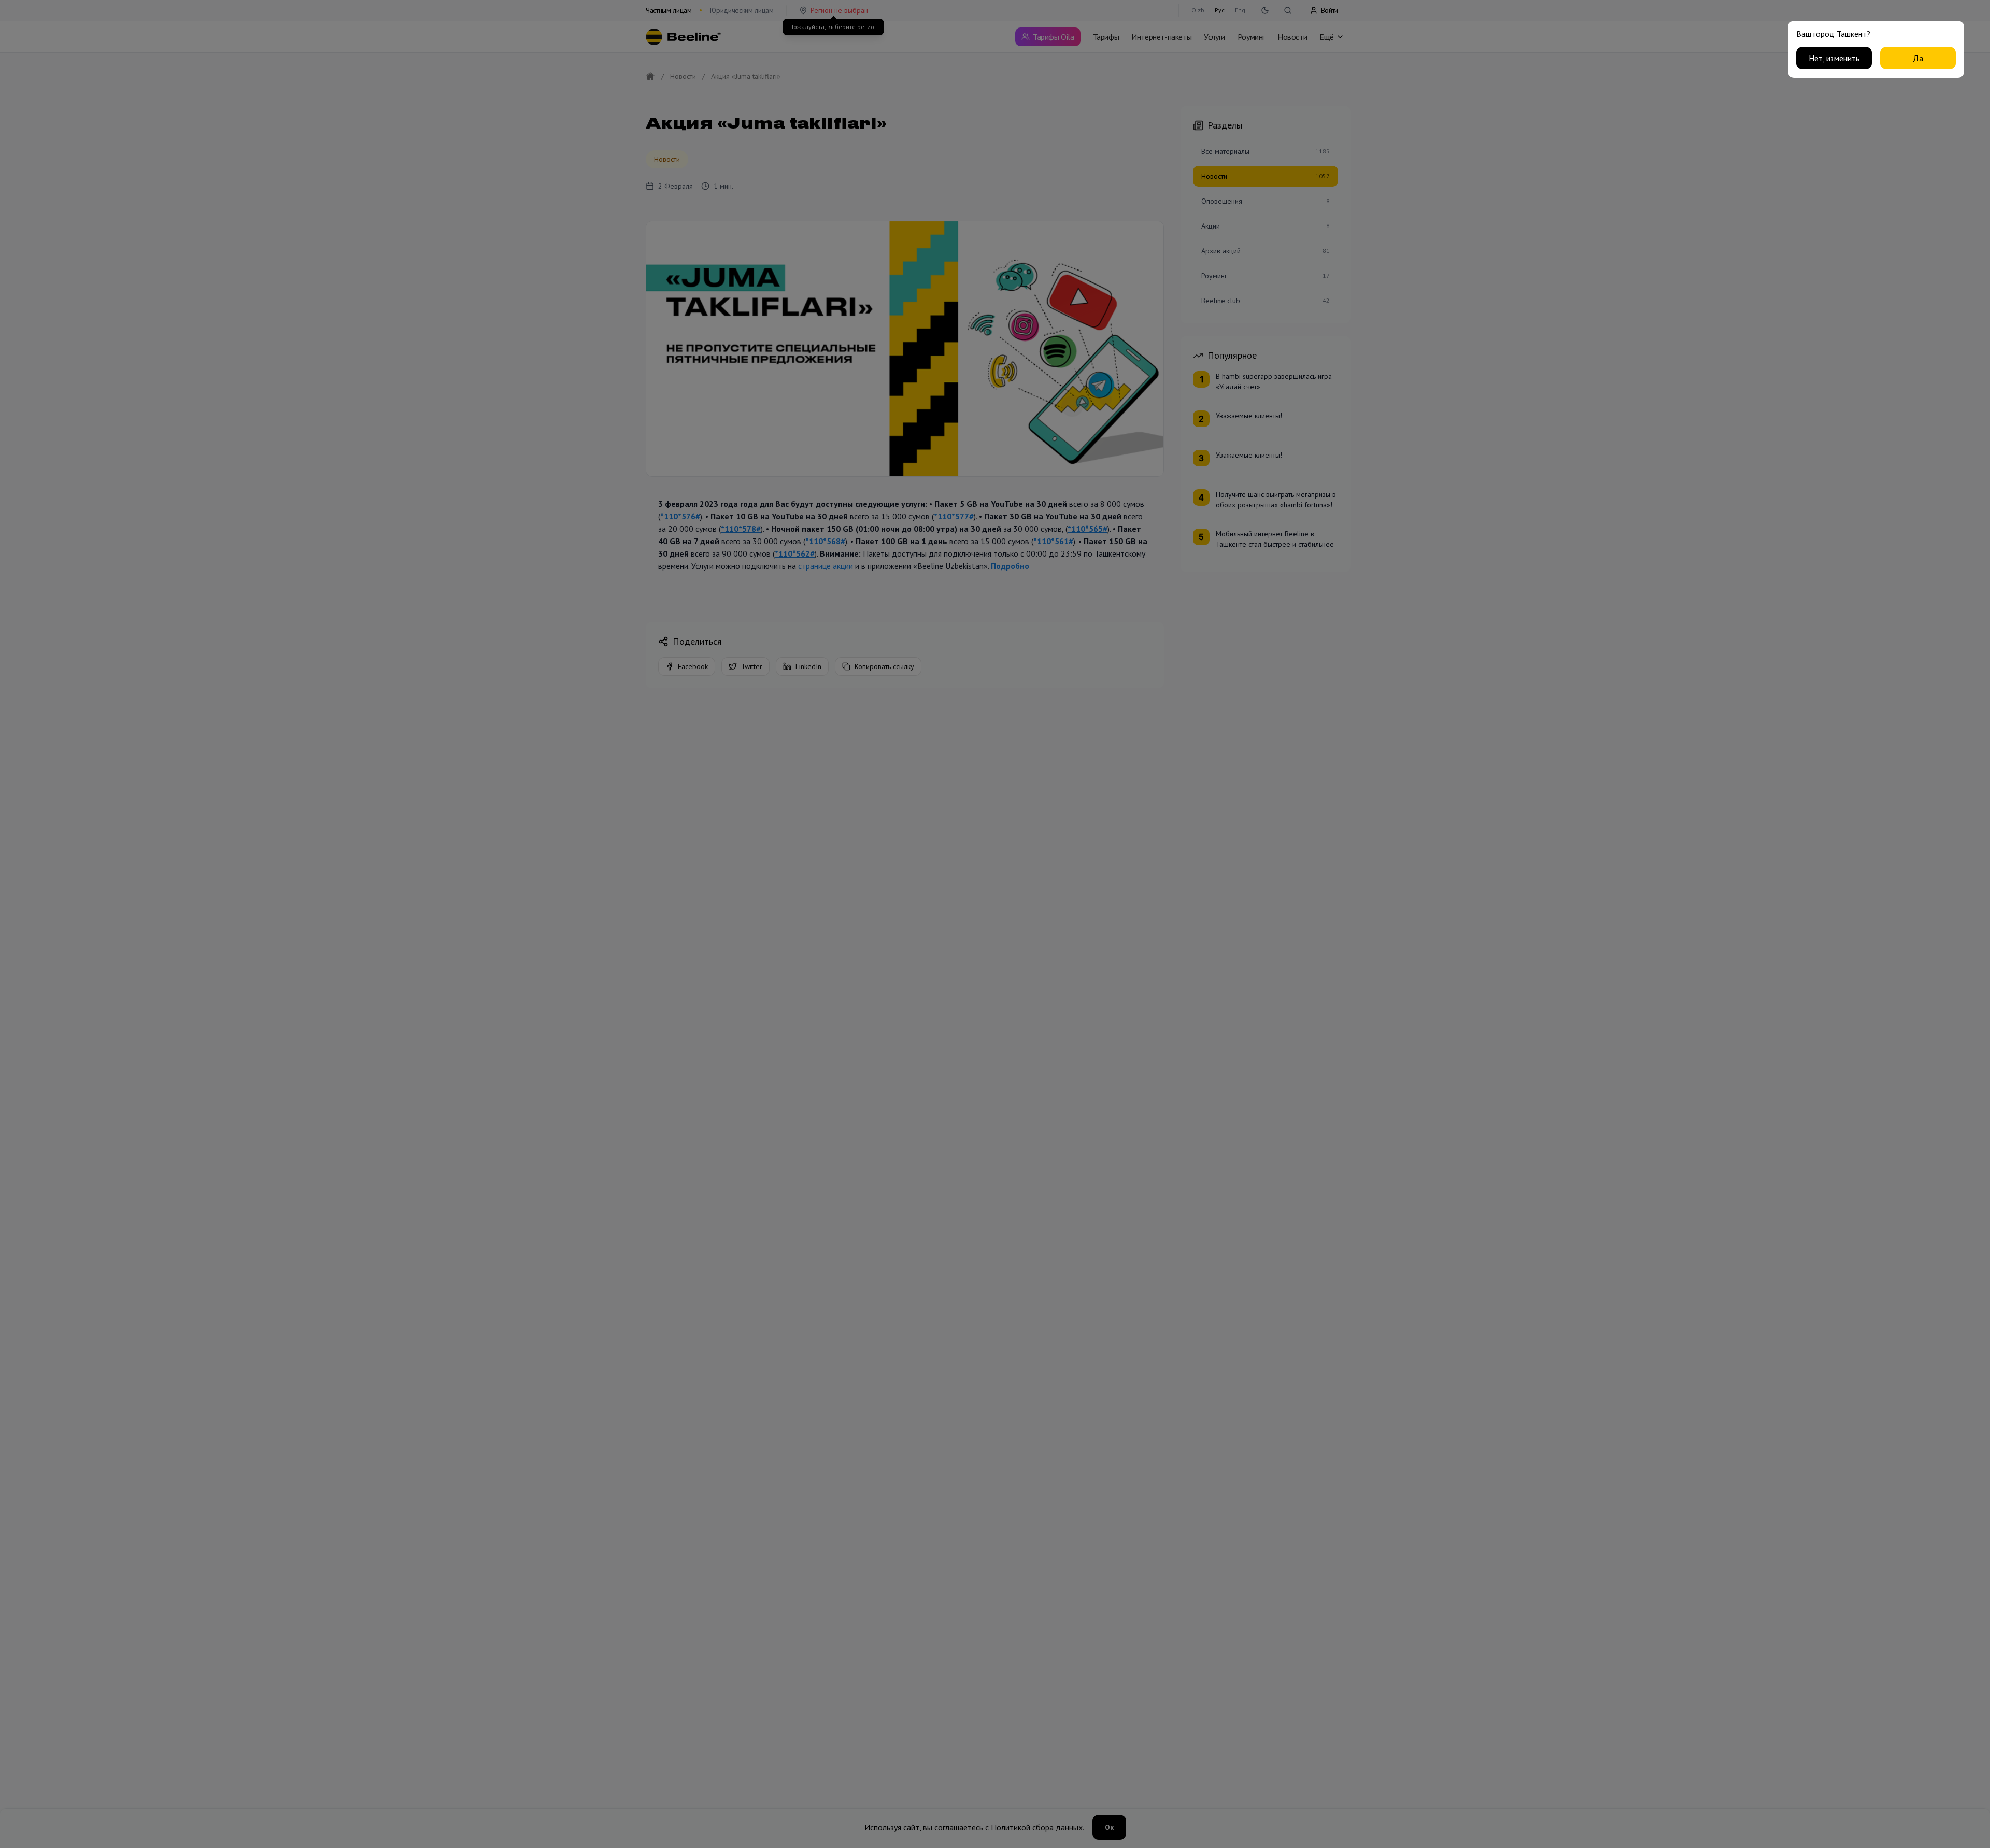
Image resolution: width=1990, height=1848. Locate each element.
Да (1918, 58)
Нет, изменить (1834, 58)
